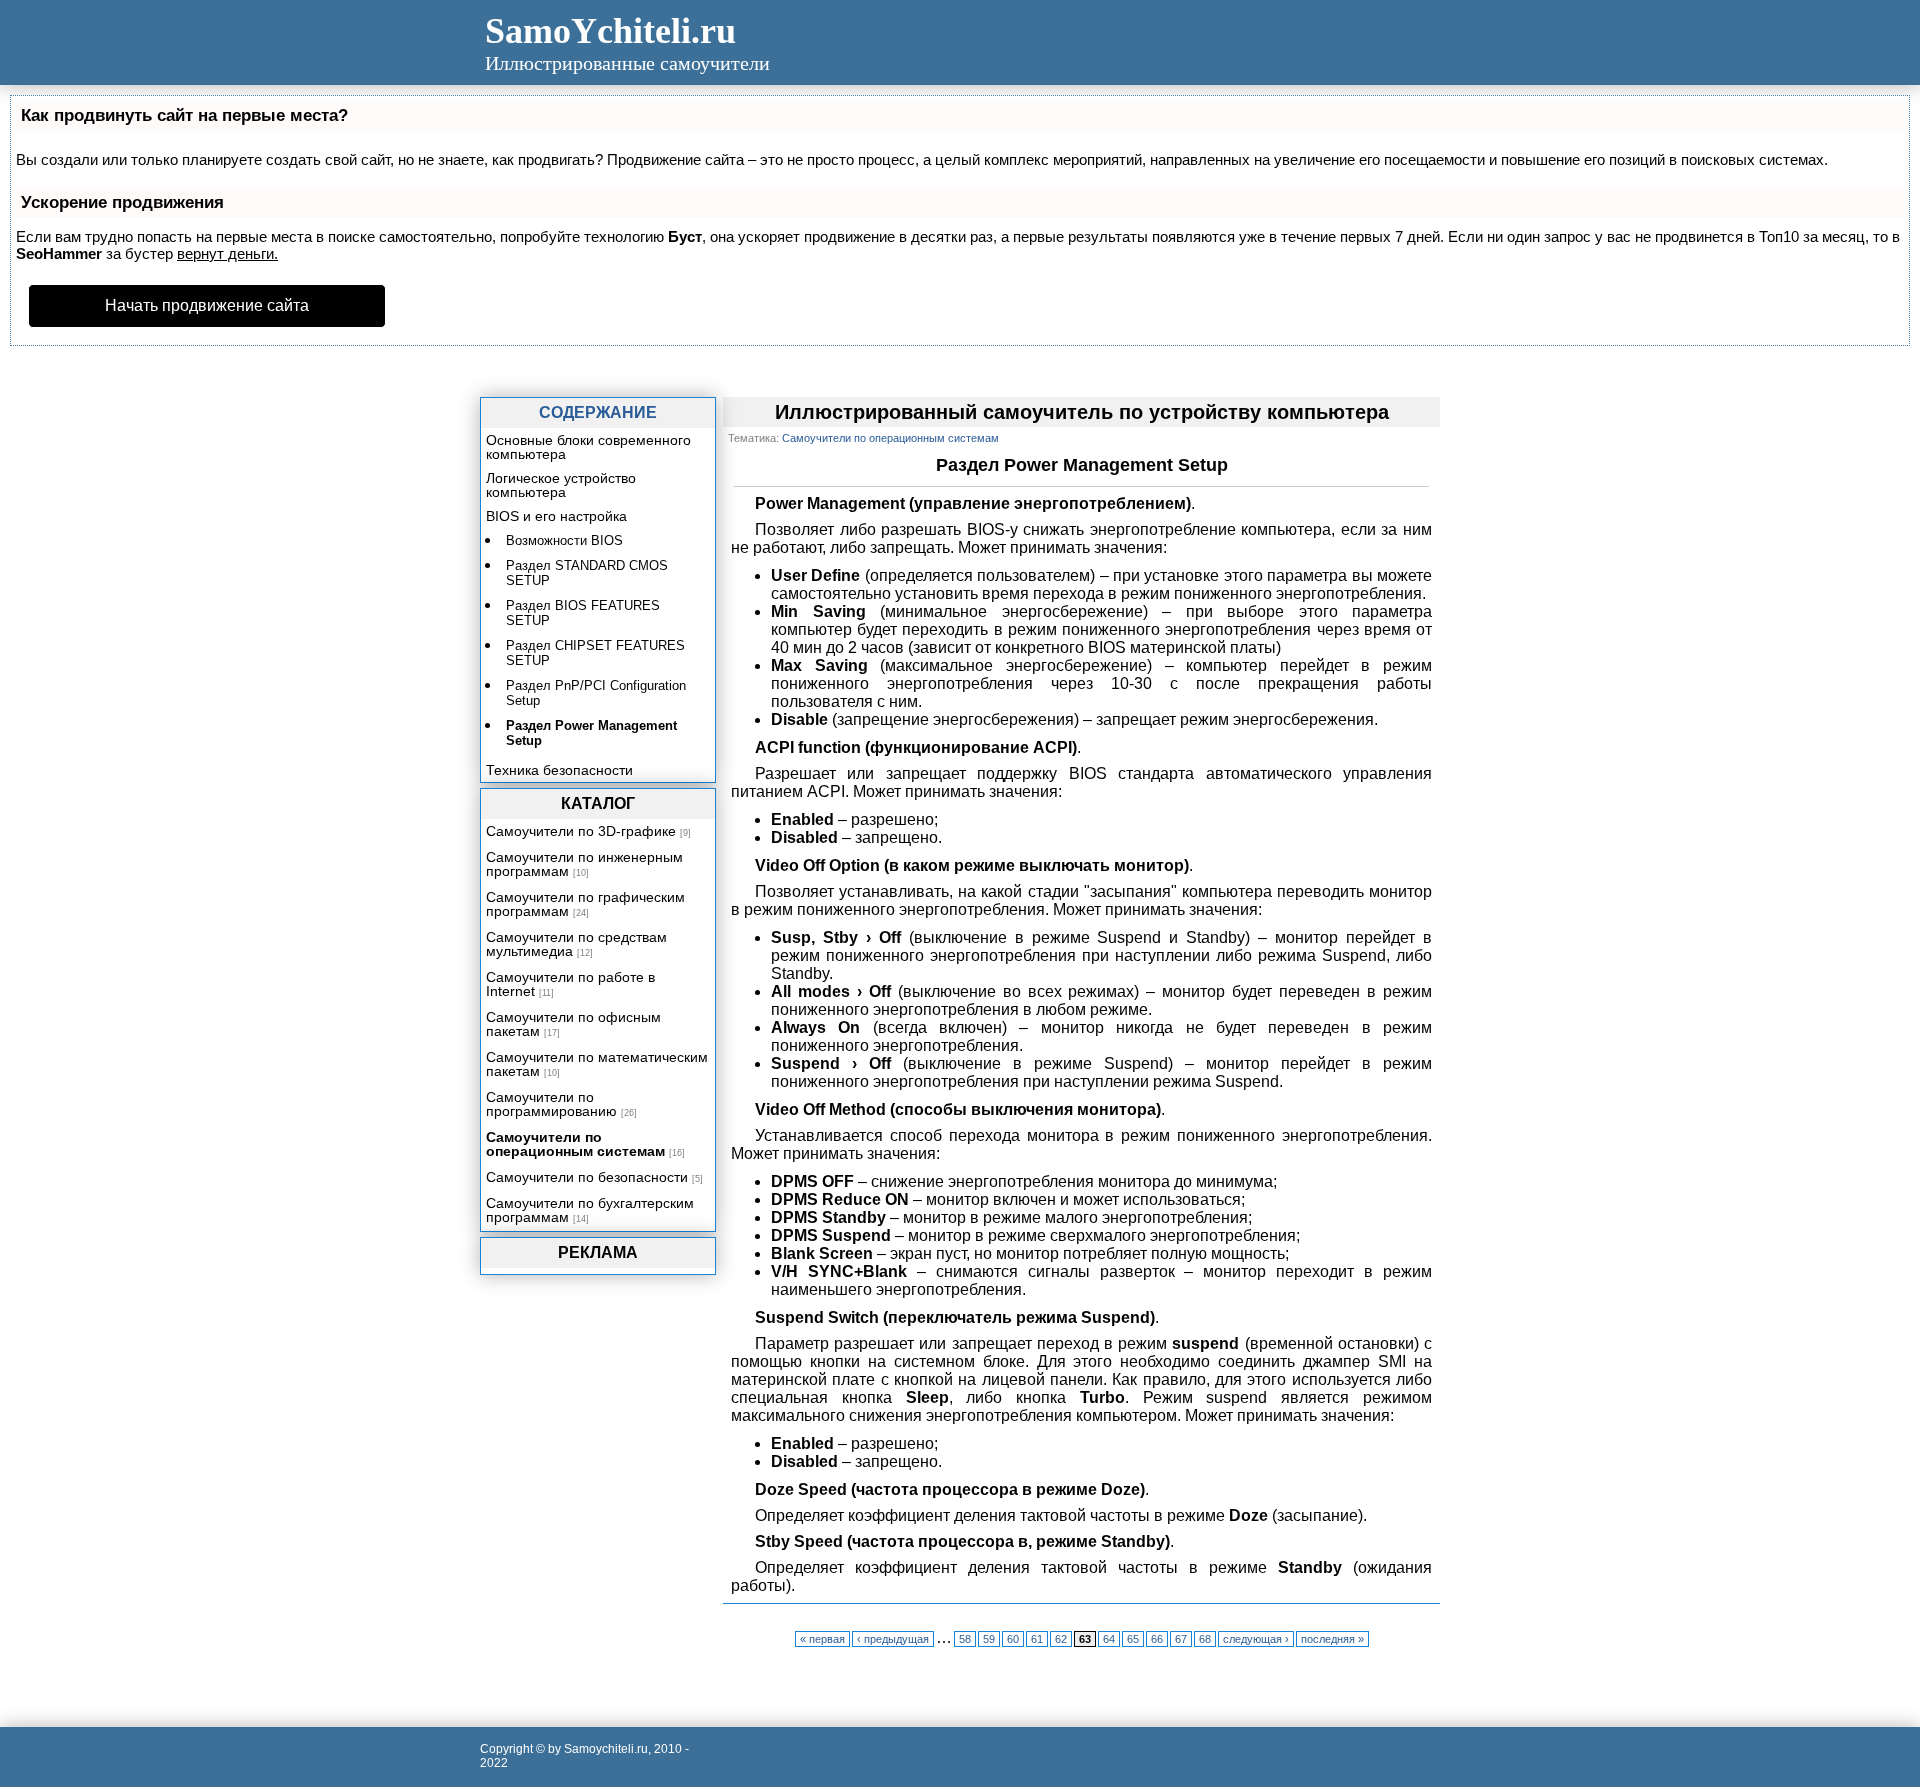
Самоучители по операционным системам (575, 1144)
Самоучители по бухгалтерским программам (590, 1210)
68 (1205, 1639)
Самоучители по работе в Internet (570, 984)
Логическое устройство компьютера (561, 485)
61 (1037, 1639)
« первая (822, 1639)
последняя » (1332, 1639)
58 (965, 1639)
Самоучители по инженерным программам (584, 864)
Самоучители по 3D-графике (581, 831)
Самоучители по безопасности (587, 1177)
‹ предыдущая (893, 1639)
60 (1013, 1639)
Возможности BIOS (564, 540)
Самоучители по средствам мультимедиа (576, 944)
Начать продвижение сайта (207, 305)
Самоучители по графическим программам (585, 904)
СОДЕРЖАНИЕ (598, 412)
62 (1061, 1639)
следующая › (1256, 1639)
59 (989, 1639)
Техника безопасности (559, 770)
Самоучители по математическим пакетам (597, 1064)
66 (1157, 1639)
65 (1133, 1639)
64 (1109, 1639)
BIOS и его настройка (556, 516)
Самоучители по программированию (551, 1104)
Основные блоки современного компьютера (588, 447)
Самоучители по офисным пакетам (573, 1024)
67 (1181, 1639)
